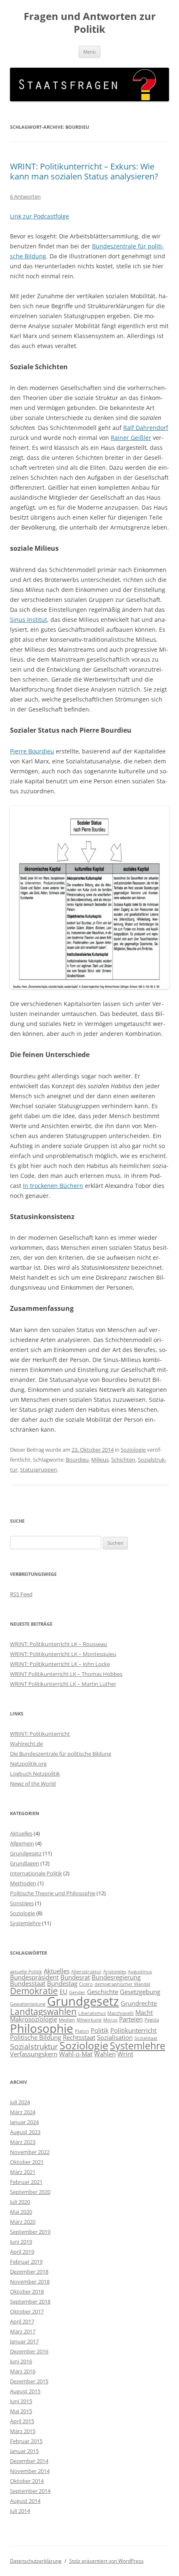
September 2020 (30, 2192)
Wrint (125, 2054)
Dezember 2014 (29, 2461)
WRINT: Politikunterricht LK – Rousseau (58, 1644)
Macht (144, 2012)
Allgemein (22, 1843)
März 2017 (23, 2331)
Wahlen (105, 2054)
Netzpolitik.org (28, 1764)
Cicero (86, 1984)
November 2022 (30, 2152)
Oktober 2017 (27, 2311)
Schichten (123, 1460)
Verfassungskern (34, 2054)
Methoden (23, 1883)
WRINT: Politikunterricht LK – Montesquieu (63, 1654)
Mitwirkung (89, 2020)
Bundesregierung (116, 1977)
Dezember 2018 (29, 2272)
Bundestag (62, 1983)
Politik (100, 2030)
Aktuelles (21, 1833)
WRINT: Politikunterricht (40, 1734)
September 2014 (30, 2491)
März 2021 (23, 2172)
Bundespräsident (34, 1977)
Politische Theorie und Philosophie (53, 1893)
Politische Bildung (36, 2037)
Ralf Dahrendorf (146, 428)
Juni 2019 (21, 2242)
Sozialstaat (146, 2038)
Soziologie (133, 1450)
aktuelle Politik (26, 1972)
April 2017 (22, 2321)
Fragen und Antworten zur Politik (90, 23)
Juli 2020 (20, 2202)
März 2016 (23, 2371)
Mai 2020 (21, 2212)
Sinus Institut (29, 619)
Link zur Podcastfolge (40, 216)
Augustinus (140, 1972)
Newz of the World (33, 1784)
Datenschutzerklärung (36, 2561)
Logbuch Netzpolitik (35, 1774)
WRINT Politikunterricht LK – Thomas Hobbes (66, 1674)
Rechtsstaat (79, 2037)
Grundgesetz (26, 1853)
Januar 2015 (24, 2451)
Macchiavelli (121, 2013)
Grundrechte (139, 2003)
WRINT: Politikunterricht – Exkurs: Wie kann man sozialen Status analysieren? (84, 171)
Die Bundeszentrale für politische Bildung (61, 1754)
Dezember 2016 (29, 2351)
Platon (82, 2031)
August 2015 (25, 2391)
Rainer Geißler (131, 438)
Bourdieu (77, 1460)
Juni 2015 (21, 2401)
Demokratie (34, 1991)
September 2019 (30, 2232)
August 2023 (25, 2132)
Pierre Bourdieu (32, 751)
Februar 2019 (26, 2262)
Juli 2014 (20, 2511)
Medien (67, 2020)
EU (63, 1992)
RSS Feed (21, 1594)
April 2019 (22, 2252)
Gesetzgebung (140, 1992)
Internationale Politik (36, 1873)
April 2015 (22, 2421)
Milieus (100, 1460)
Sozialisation (115, 2037)
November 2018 (30, 2282)
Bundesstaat (28, 1983)
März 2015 (23, 2431)
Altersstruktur (86, 1972)
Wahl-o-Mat (76, 2054)
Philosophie (42, 2028)
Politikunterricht (133, 2030)
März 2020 (23, 2222)
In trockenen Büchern (53, 1186)
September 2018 (30, 2301)
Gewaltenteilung (28, 2004)
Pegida (152, 2020)
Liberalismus (92, 2013)
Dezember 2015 (29, 2381)
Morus (110, 2020)
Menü (89, 52)
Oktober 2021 (27, 2162)
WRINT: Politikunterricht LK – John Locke (60, 1664)
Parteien (131, 2019)
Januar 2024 (24, 2122)
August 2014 (25, 2501)
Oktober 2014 (27, 2481)
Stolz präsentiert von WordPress (106, 2561)
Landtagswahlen (43, 2012)
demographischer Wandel (122, 1984)
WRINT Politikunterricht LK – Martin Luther (63, 1684)
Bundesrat (75, 1977)
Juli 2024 (20, 2102)
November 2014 (30, 2471)
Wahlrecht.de (26, 1744)
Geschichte (103, 1992)
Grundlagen (25, 1863)
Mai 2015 (21, 2411)
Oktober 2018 (27, 2291)
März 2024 (23, 2112)
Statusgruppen (39, 1470)
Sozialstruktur (34, 2046)
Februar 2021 (26, 2182)
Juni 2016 (21, 2361)
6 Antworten (25, 196)
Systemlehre (25, 1923)
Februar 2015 (26, 2441)
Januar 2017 (24, 2341)
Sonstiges (22, 1903)
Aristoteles (115, 1972)
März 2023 (23, 2142)
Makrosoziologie (34, 2019)
